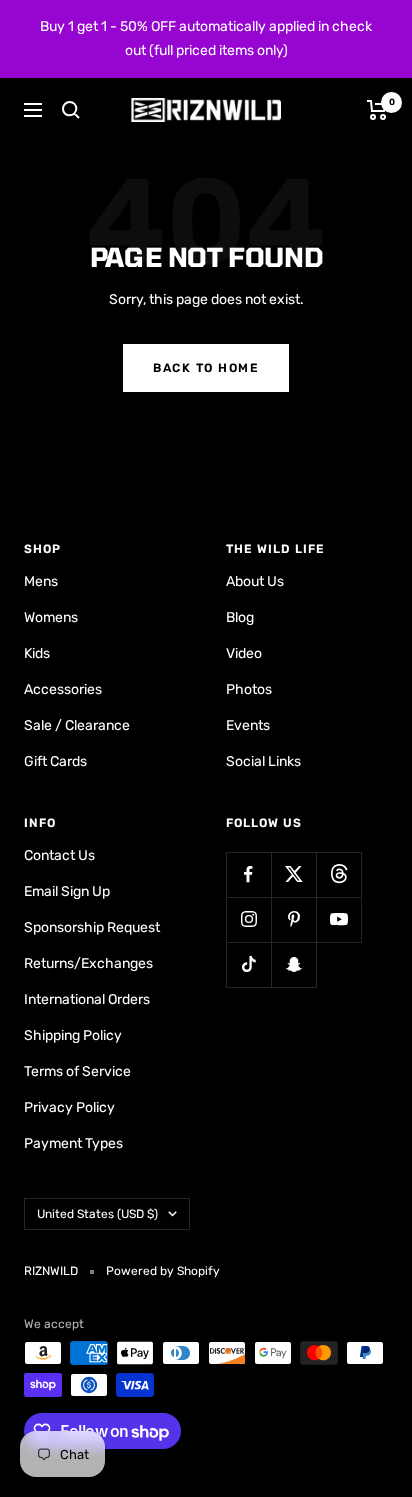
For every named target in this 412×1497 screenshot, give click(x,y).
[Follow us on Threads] (338, 874)
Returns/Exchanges (88, 963)
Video (244, 653)
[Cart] (377, 110)
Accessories (63, 689)
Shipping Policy (73, 1035)
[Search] (71, 110)
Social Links (263, 761)
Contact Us (59, 855)
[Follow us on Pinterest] (293, 919)
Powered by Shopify (163, 1271)
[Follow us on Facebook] (248, 874)
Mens (41, 581)
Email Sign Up (67, 891)
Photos (249, 689)
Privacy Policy (69, 1107)
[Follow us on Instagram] (248, 919)
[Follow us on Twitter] (293, 874)
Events (248, 725)
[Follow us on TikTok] (248, 964)
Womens (51, 617)
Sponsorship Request (92, 927)
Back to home (206, 368)
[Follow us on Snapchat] (293, 964)
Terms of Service (77, 1071)
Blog (240, 617)
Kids (37, 653)
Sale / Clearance (77, 725)
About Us (255, 581)
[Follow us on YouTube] (338, 919)
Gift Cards (55, 761)
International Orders (87, 999)
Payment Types (73, 1143)
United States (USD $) (97, 1214)
